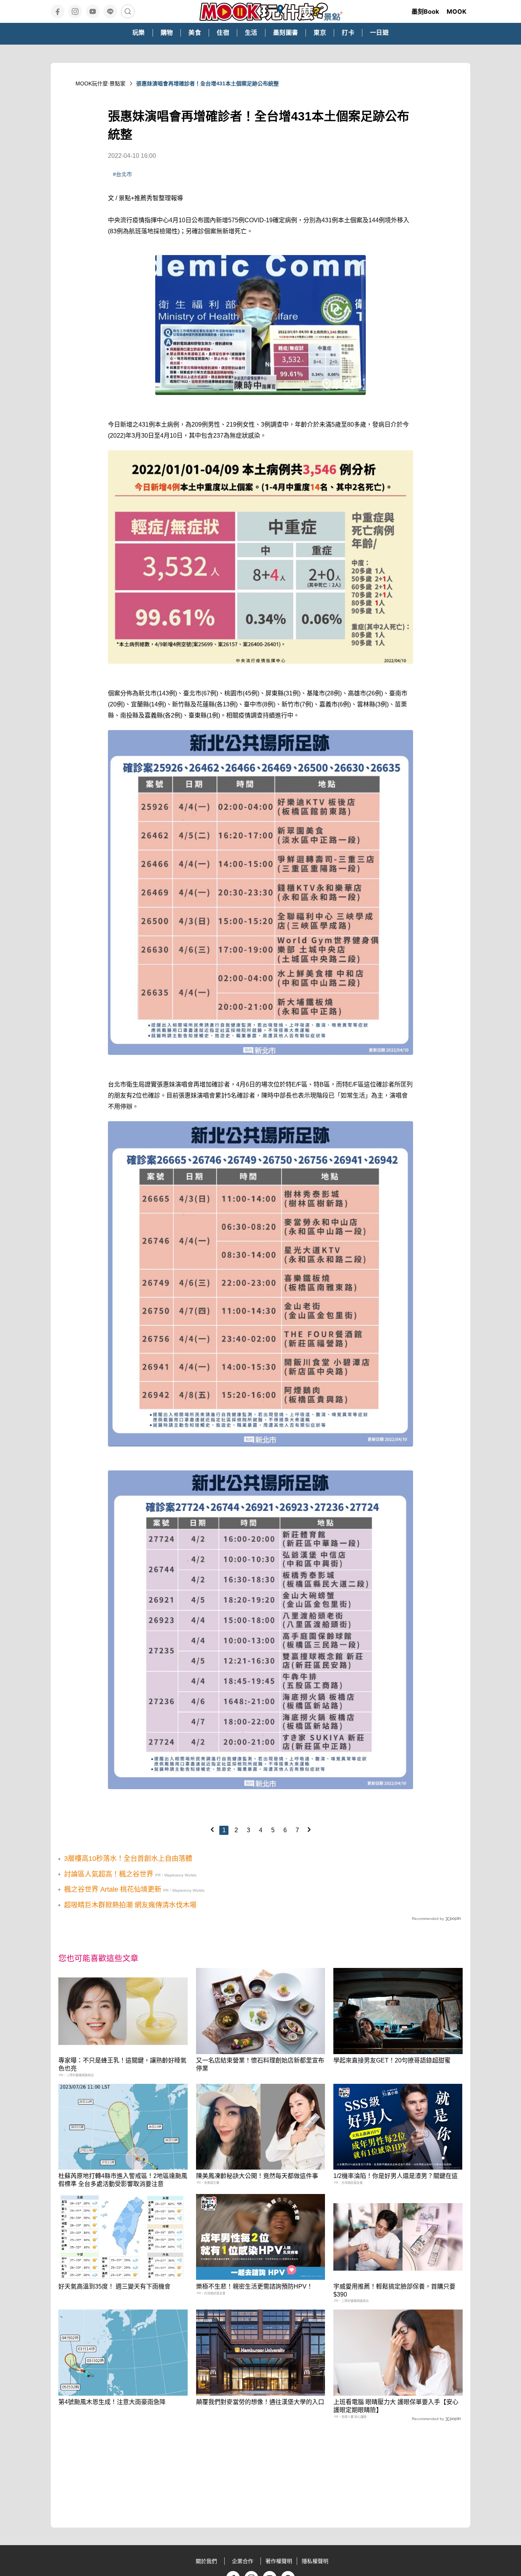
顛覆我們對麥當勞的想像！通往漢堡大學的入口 (260, 2402)
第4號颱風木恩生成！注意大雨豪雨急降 (112, 2402)
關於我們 (206, 2561)
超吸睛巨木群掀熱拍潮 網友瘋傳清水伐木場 (130, 1905)
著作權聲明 (279, 2561)
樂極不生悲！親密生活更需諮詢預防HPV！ (254, 2286)
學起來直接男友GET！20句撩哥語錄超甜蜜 (392, 2060)
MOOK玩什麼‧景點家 (101, 83)
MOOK (457, 11)
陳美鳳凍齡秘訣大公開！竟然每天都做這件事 (257, 2176)
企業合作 (243, 2561)
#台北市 (122, 174)
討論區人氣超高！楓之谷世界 (109, 1874)
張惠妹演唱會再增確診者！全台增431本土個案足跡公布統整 (207, 83)
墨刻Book (425, 11)
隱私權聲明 (315, 2561)
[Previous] (212, 1830)
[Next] (309, 1830)
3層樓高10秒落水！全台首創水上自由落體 (128, 1859)
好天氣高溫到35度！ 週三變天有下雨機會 (114, 2286)
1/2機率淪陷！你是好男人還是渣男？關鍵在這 (396, 2176)
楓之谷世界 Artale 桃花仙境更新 (113, 1889)
